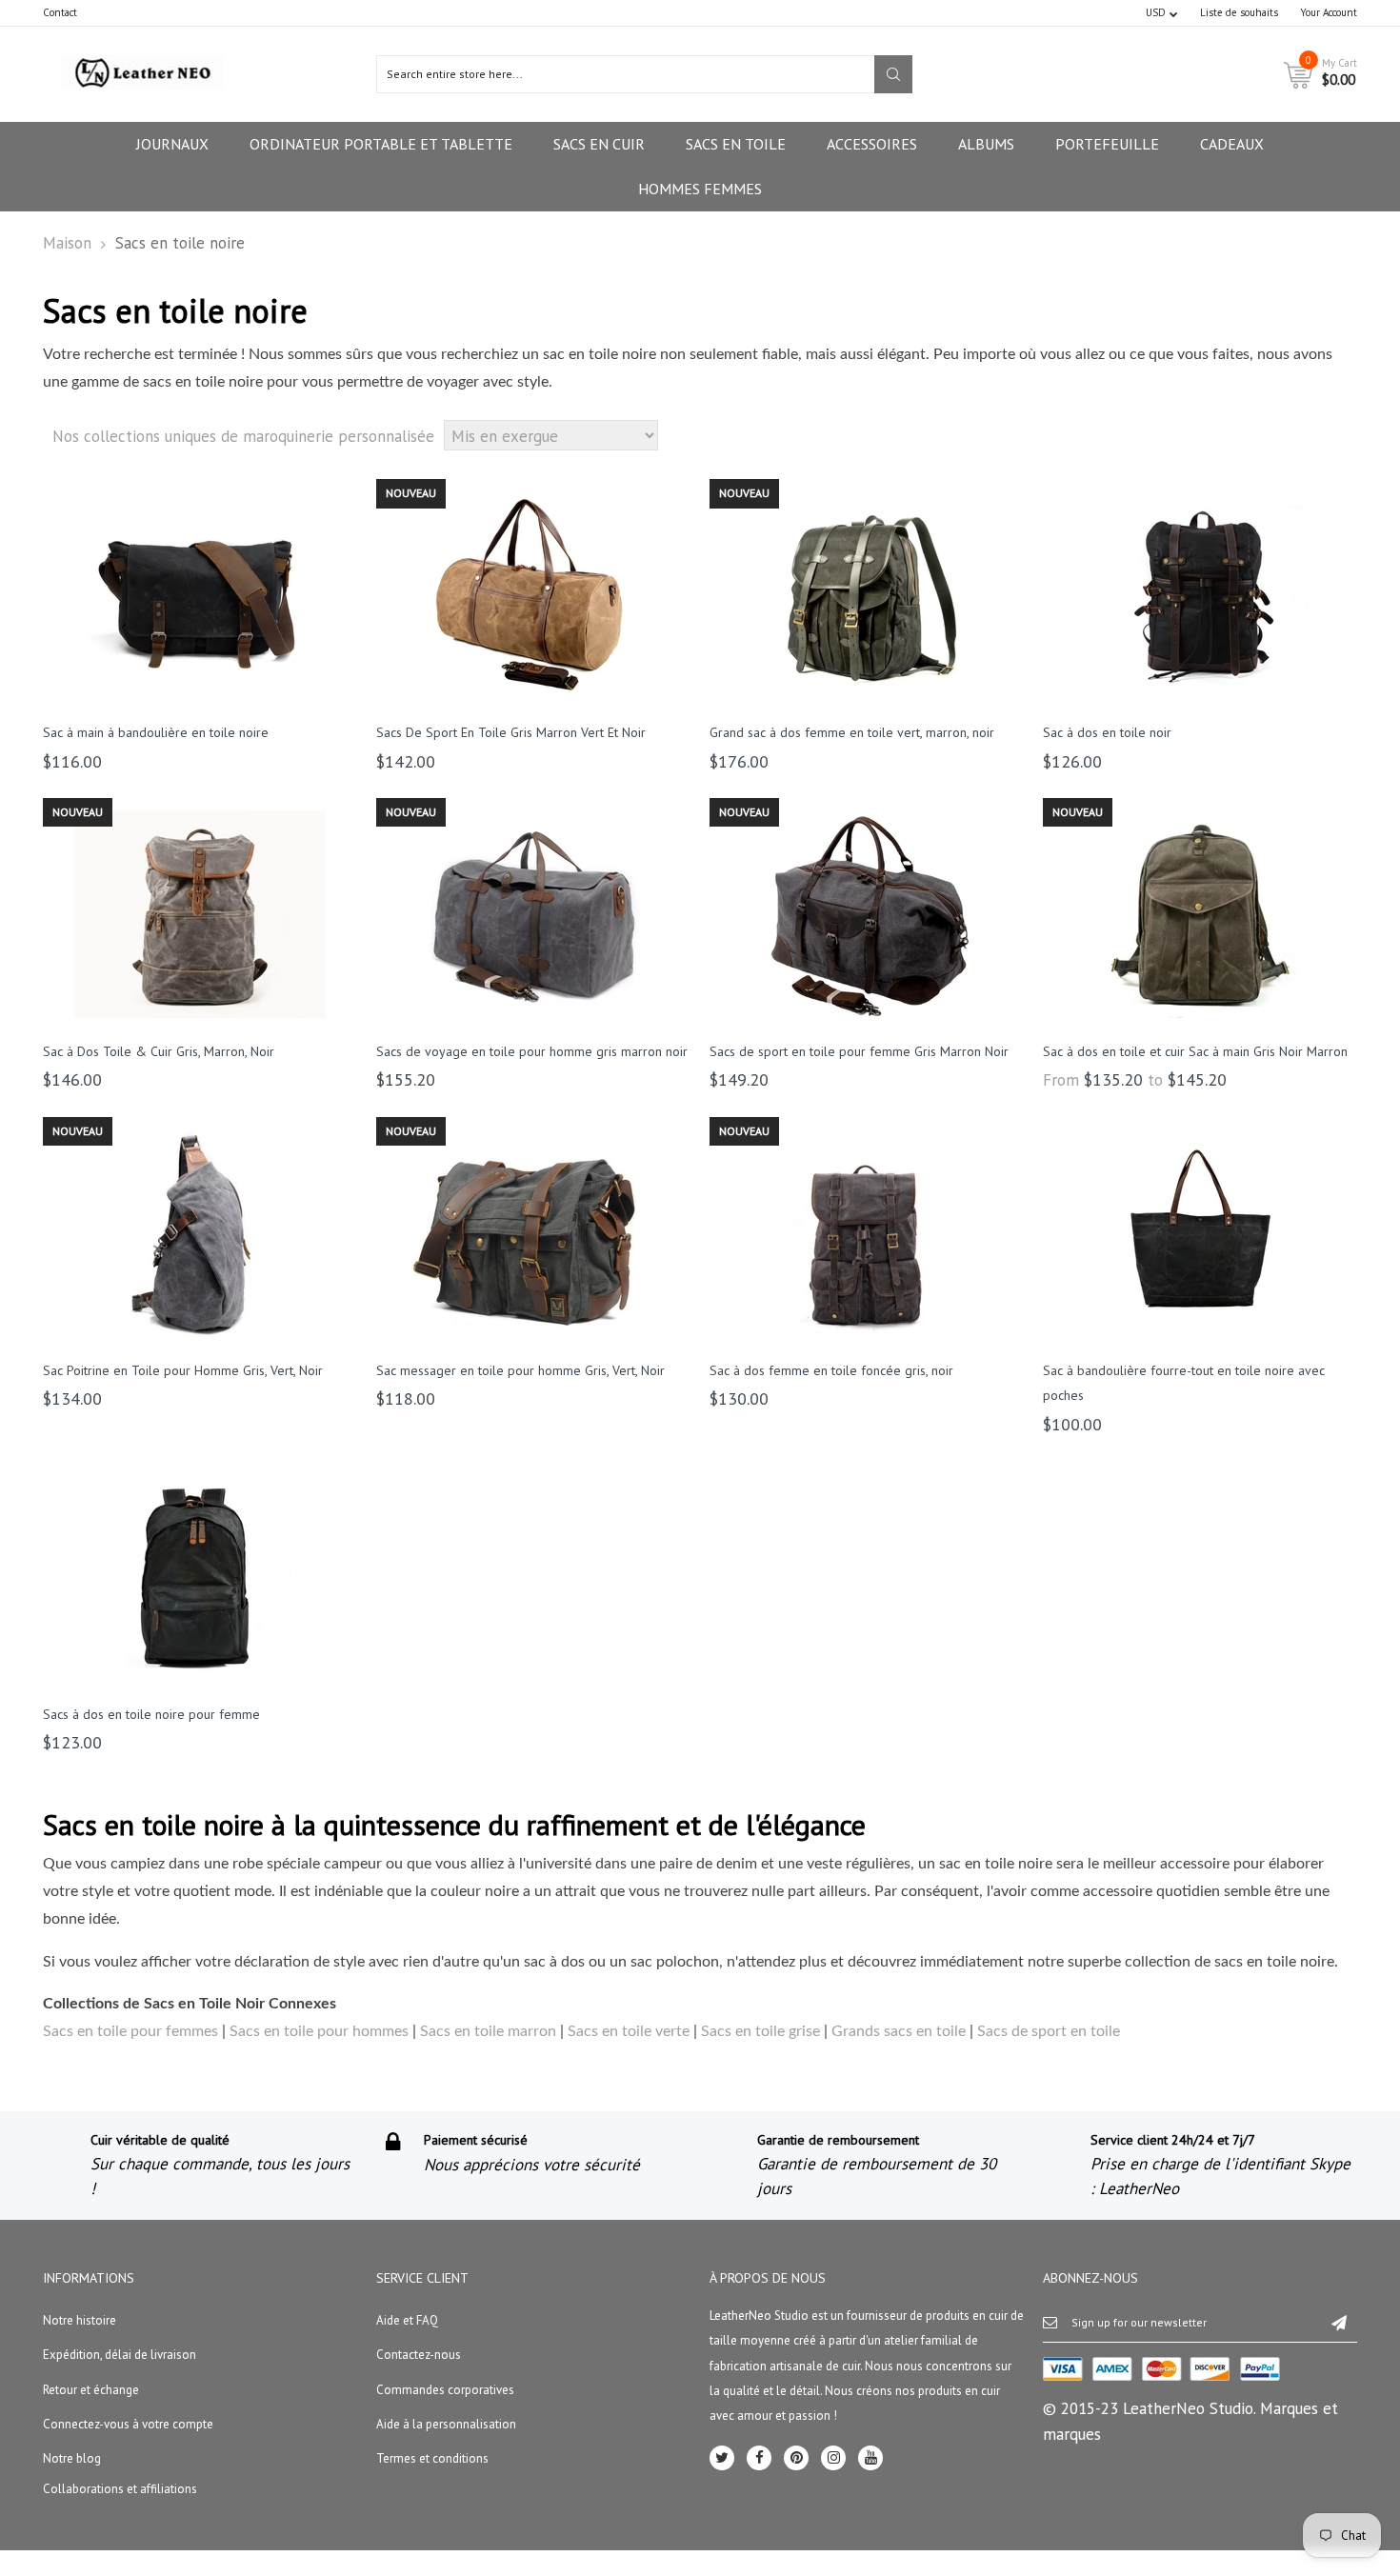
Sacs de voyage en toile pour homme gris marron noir (532, 1051)
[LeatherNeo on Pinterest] (796, 2458)
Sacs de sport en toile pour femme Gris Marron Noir (859, 1051)
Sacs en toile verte (629, 2031)
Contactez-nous (419, 2355)
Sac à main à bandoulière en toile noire (156, 732)
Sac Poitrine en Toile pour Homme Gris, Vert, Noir (183, 1370)
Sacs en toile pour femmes (130, 2031)
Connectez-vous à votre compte (128, 2424)
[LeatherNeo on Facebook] (759, 2458)
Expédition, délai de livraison (120, 2355)
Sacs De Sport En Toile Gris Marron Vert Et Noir (511, 732)
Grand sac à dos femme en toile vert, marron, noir (852, 732)
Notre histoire (80, 2320)
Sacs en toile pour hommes (319, 2031)
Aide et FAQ (407, 2320)
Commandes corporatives (445, 2390)
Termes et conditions (432, 2458)
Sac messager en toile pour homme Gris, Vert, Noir (520, 1370)
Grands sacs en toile (899, 2031)
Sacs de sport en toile (1049, 2031)
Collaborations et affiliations (120, 2489)
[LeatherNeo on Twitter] (722, 2458)
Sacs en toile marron (488, 2031)
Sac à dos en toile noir (1107, 732)
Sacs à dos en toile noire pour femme (151, 1714)
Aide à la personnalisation (446, 2424)
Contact (60, 12)
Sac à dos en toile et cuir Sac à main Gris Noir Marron (1195, 1051)
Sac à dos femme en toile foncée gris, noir (831, 1370)
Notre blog (72, 2458)
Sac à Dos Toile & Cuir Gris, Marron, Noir (159, 1051)
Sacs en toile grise (760, 2031)
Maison (67, 243)
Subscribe (1339, 2322)
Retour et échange (91, 2390)
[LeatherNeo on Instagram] (833, 2458)
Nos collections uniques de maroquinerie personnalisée (243, 436)
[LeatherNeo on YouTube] (870, 2458)
